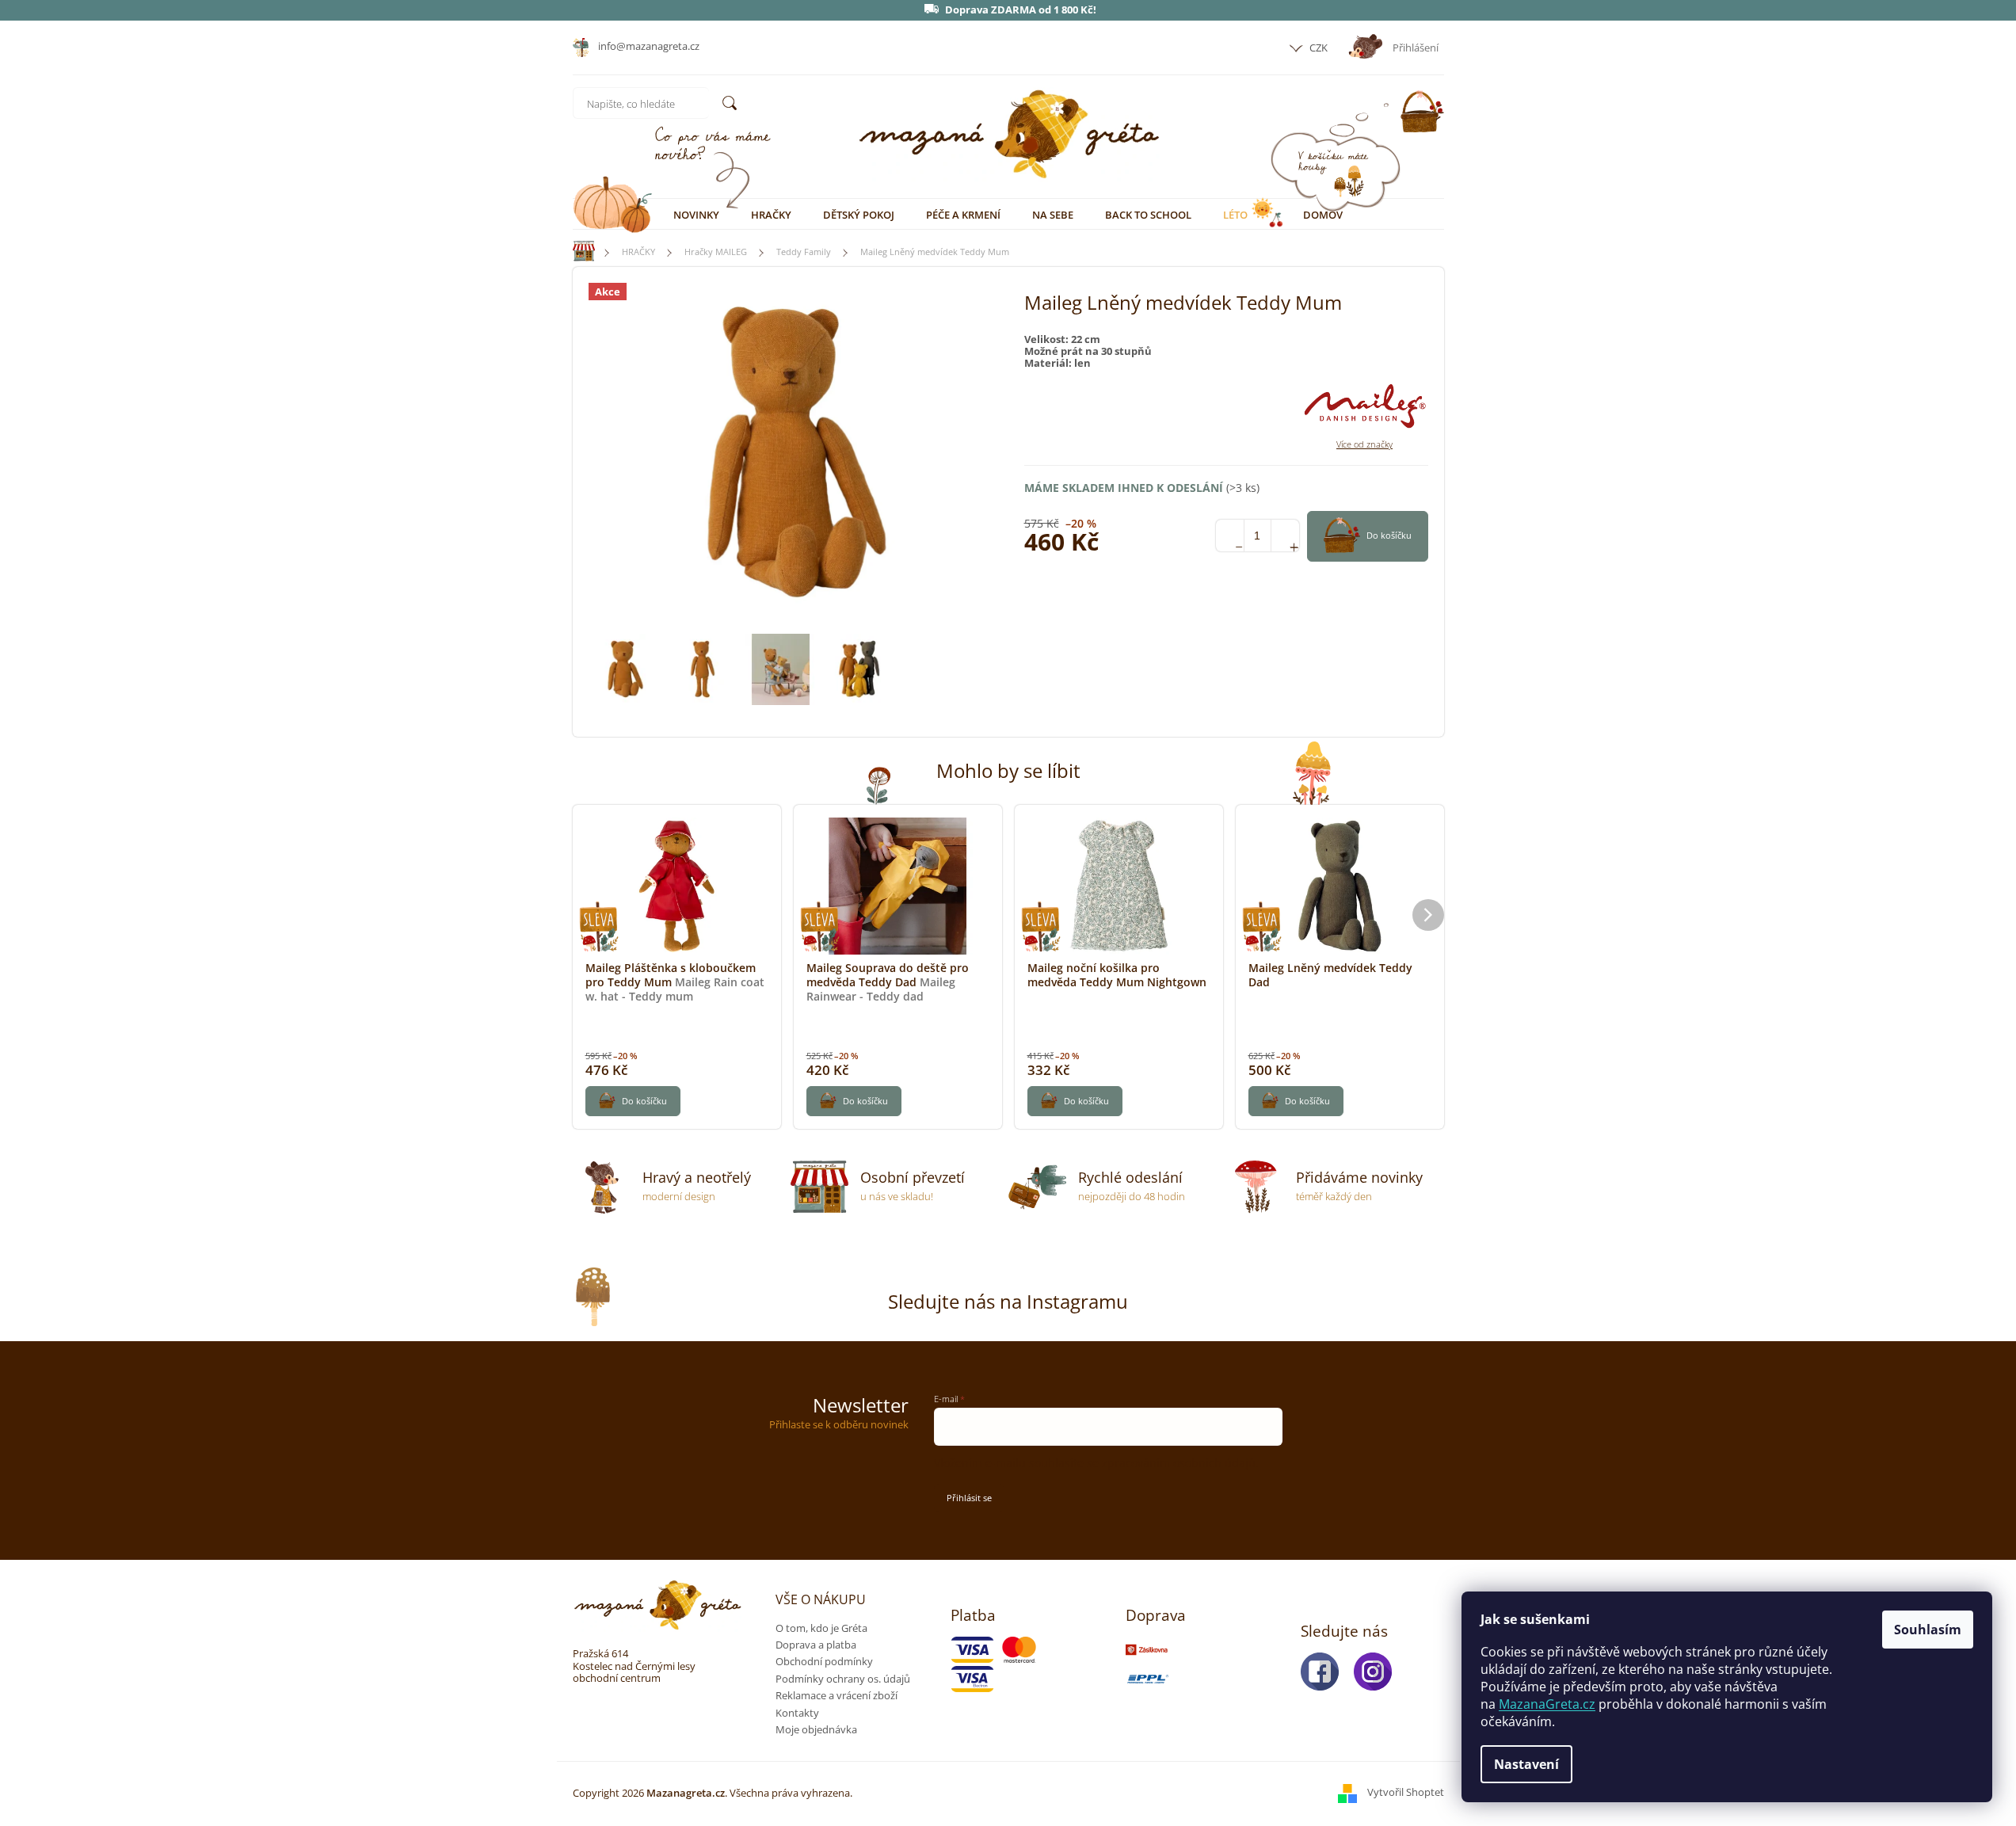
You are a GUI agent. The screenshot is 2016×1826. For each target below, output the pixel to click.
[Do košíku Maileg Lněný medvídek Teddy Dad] (1296, 1101)
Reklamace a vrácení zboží (837, 1695)
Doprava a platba (816, 1645)
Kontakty (797, 1713)
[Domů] (577, 252)
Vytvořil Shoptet (1406, 1793)
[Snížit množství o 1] (1230, 536)
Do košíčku (1389, 535)
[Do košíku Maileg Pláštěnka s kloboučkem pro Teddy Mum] (633, 1101)
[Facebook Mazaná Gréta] (1324, 1672)
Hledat (730, 103)
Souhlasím (1928, 1630)
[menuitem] (696, 215)
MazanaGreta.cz (1547, 1704)
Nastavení (1526, 1764)
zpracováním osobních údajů (1179, 1463)
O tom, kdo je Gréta (821, 1628)
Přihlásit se (969, 1498)
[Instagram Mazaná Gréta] (1378, 1672)
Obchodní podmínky (824, 1661)
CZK (1317, 48)
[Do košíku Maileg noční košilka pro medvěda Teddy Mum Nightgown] (1075, 1101)
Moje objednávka (816, 1729)
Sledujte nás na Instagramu (1008, 1301)
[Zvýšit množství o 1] (1285, 536)
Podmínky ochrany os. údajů (843, 1679)
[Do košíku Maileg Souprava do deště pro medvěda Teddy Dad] (854, 1101)
